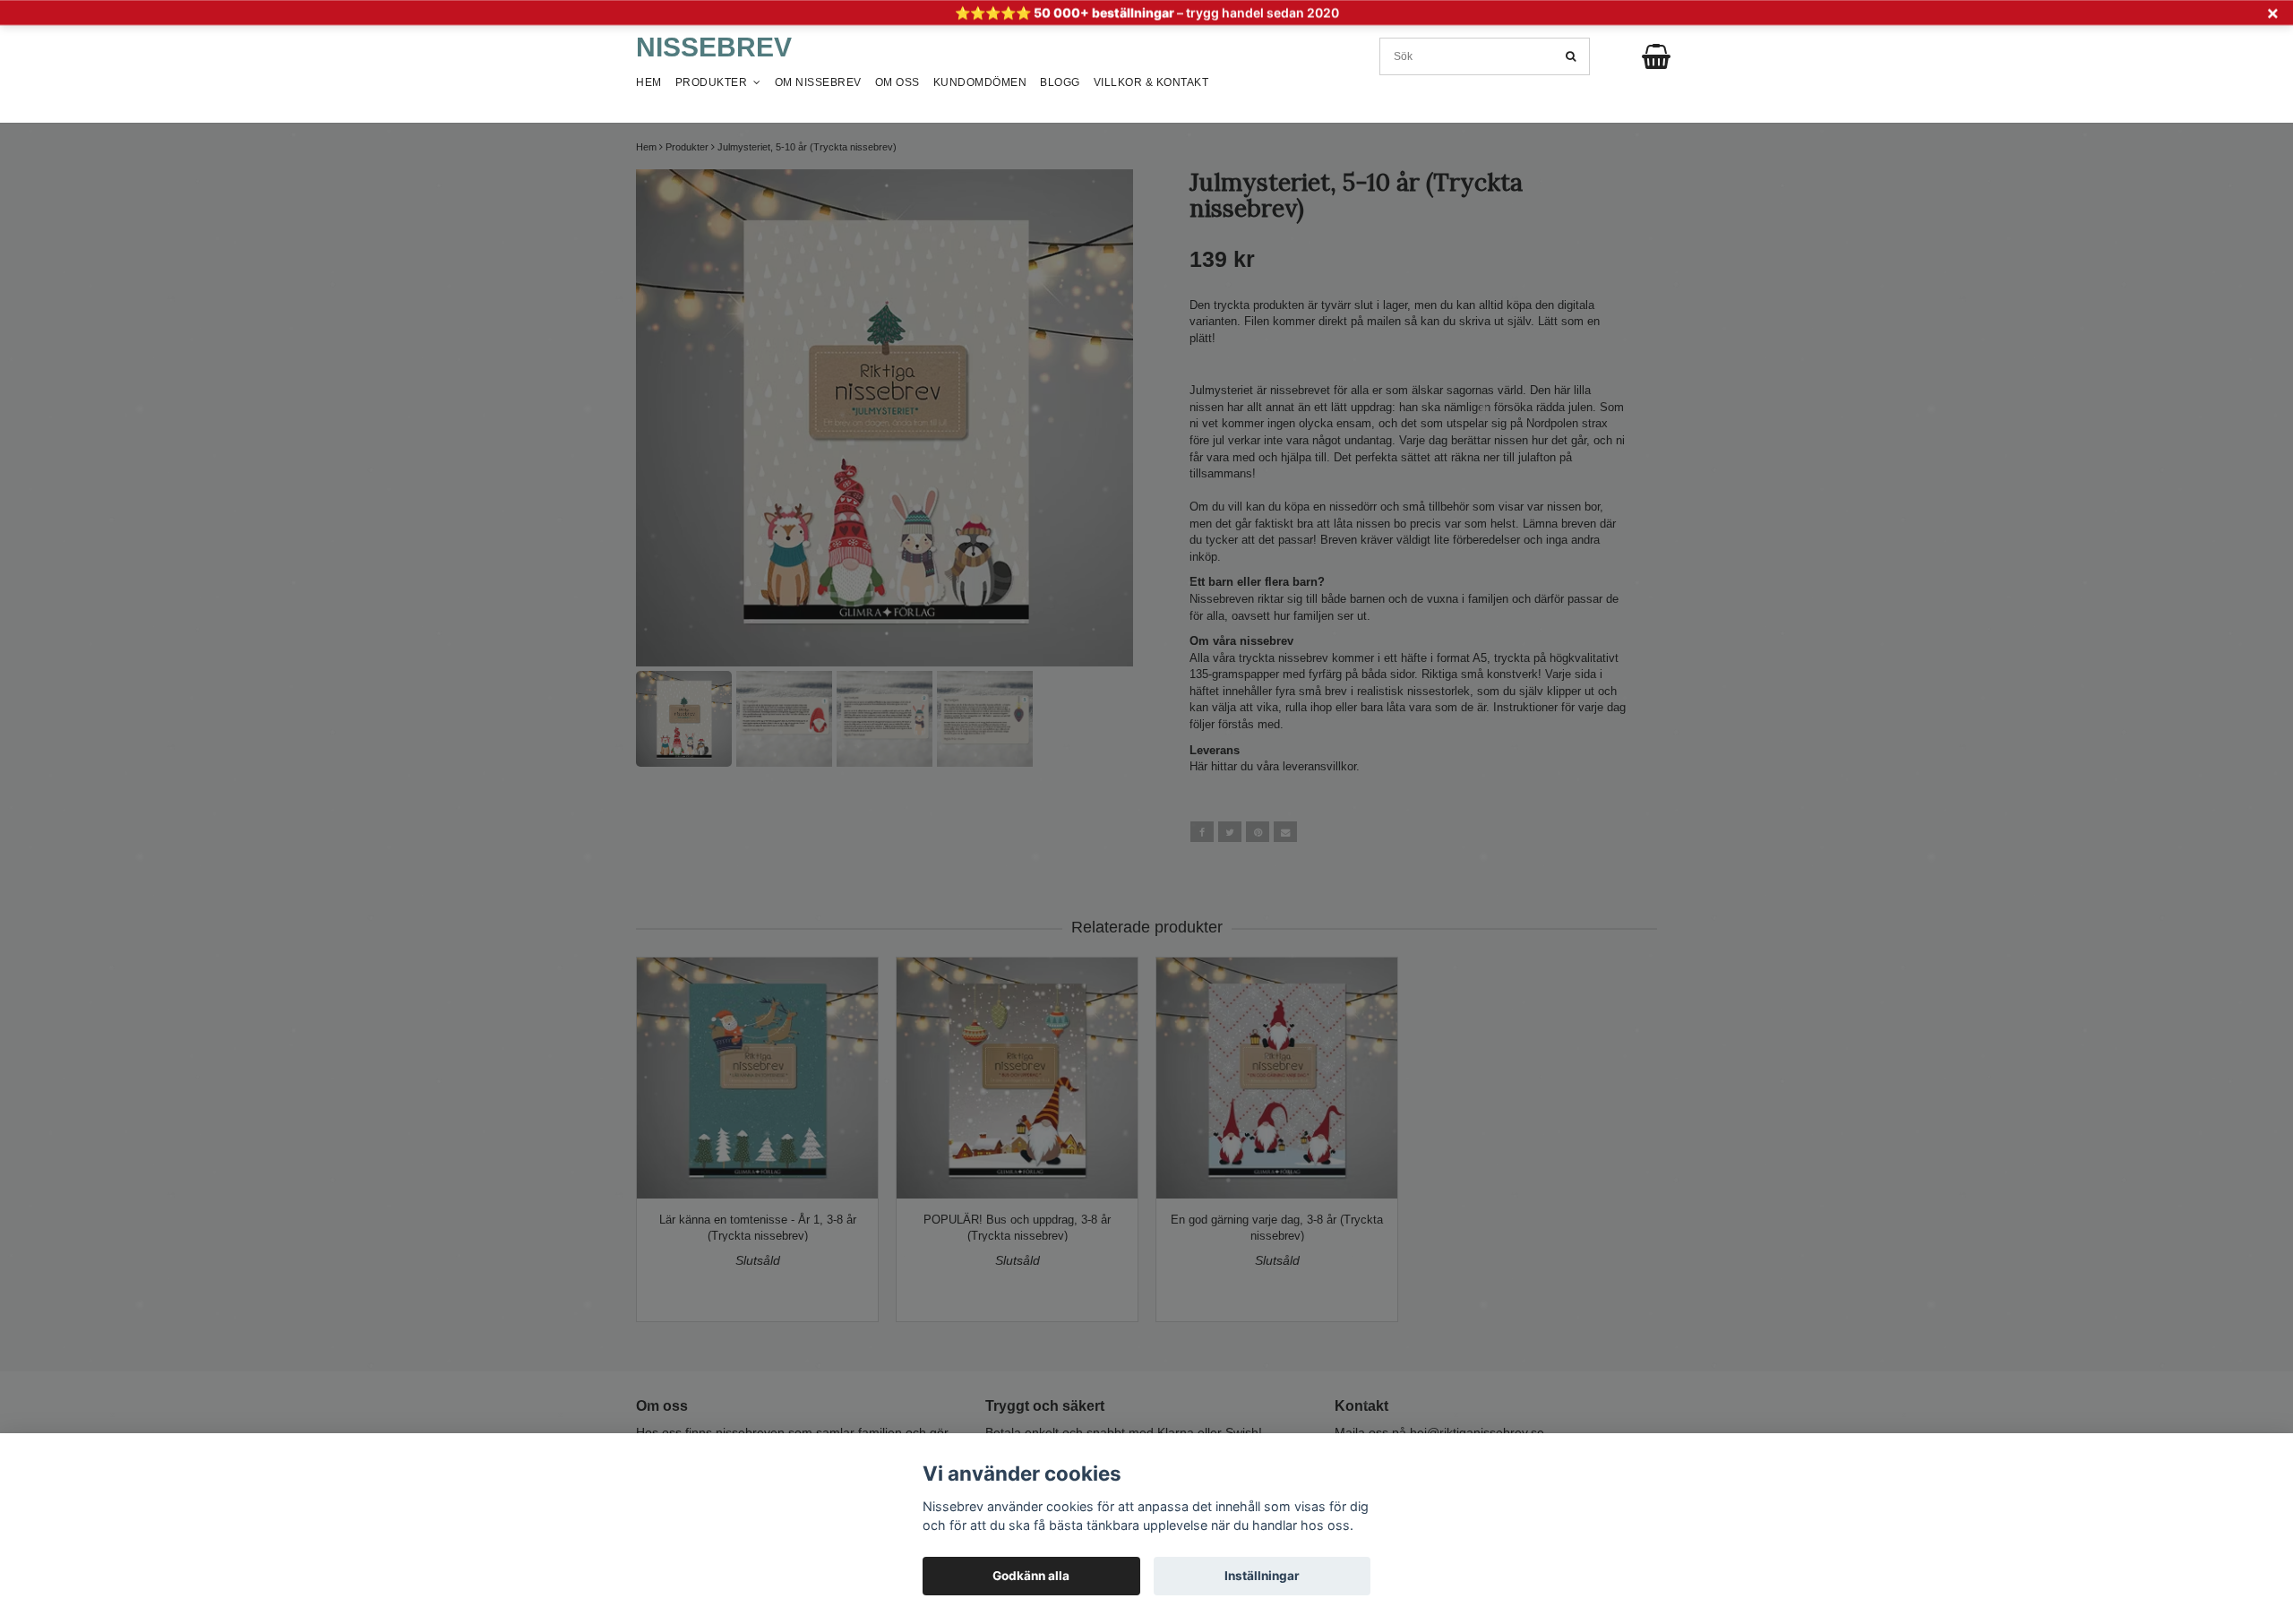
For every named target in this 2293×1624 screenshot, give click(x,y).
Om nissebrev (818, 82)
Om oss (897, 82)
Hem (649, 82)
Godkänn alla (1031, 1576)
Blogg (1060, 82)
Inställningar (1262, 1576)
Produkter (715, 82)
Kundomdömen (980, 82)
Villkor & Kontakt (1151, 82)
